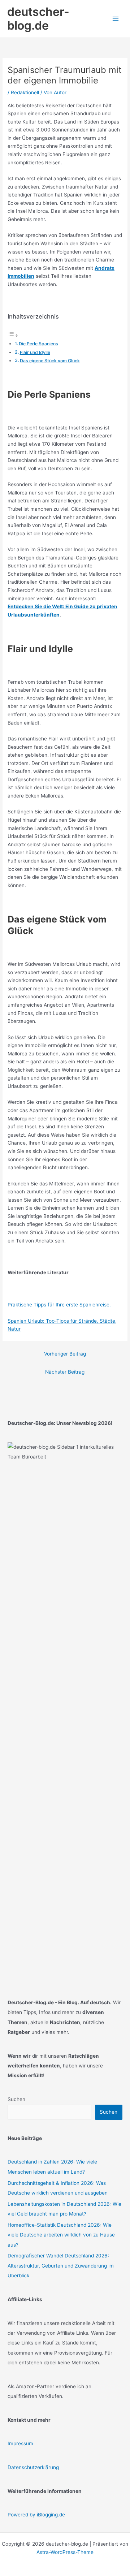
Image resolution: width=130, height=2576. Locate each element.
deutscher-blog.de (38, 19)
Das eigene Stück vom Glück (50, 361)
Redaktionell (25, 92)
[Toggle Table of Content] (13, 336)
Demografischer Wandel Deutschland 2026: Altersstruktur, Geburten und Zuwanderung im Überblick (61, 2266)
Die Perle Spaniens (38, 344)
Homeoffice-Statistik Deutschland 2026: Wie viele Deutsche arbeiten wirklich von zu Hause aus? (61, 2235)
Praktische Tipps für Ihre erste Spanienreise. (59, 1305)
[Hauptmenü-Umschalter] (116, 19)
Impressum (20, 2443)
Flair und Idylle (35, 352)
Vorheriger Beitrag (65, 1354)
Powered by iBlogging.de (36, 2515)
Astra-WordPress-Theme (65, 2552)
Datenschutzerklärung (33, 2467)
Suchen (16, 2099)
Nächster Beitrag (65, 1372)
